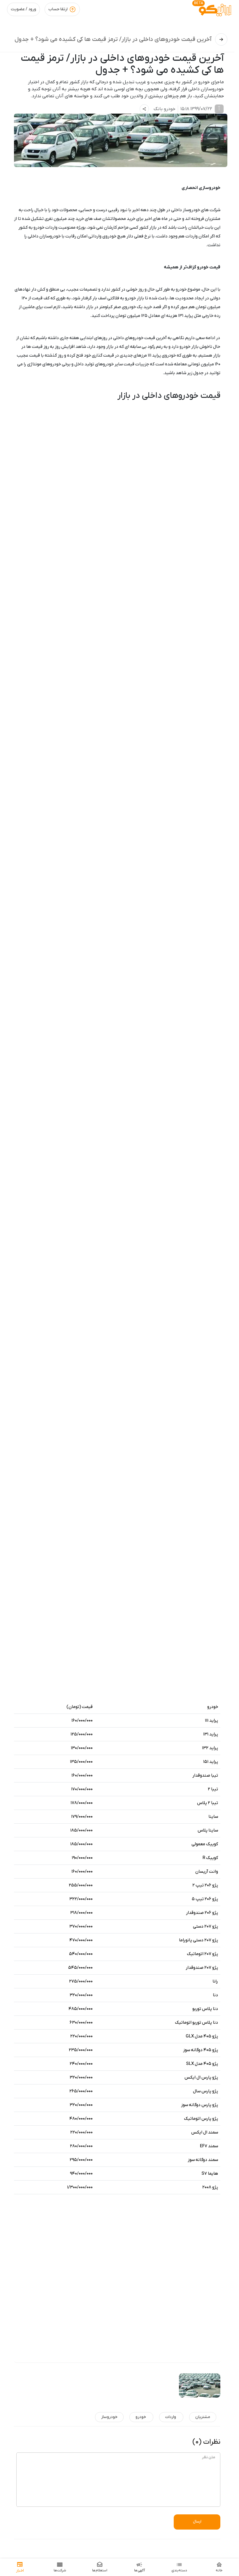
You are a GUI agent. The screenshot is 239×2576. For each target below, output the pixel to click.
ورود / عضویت (23, 9)
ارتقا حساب (58, 9)
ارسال (197, 2522)
